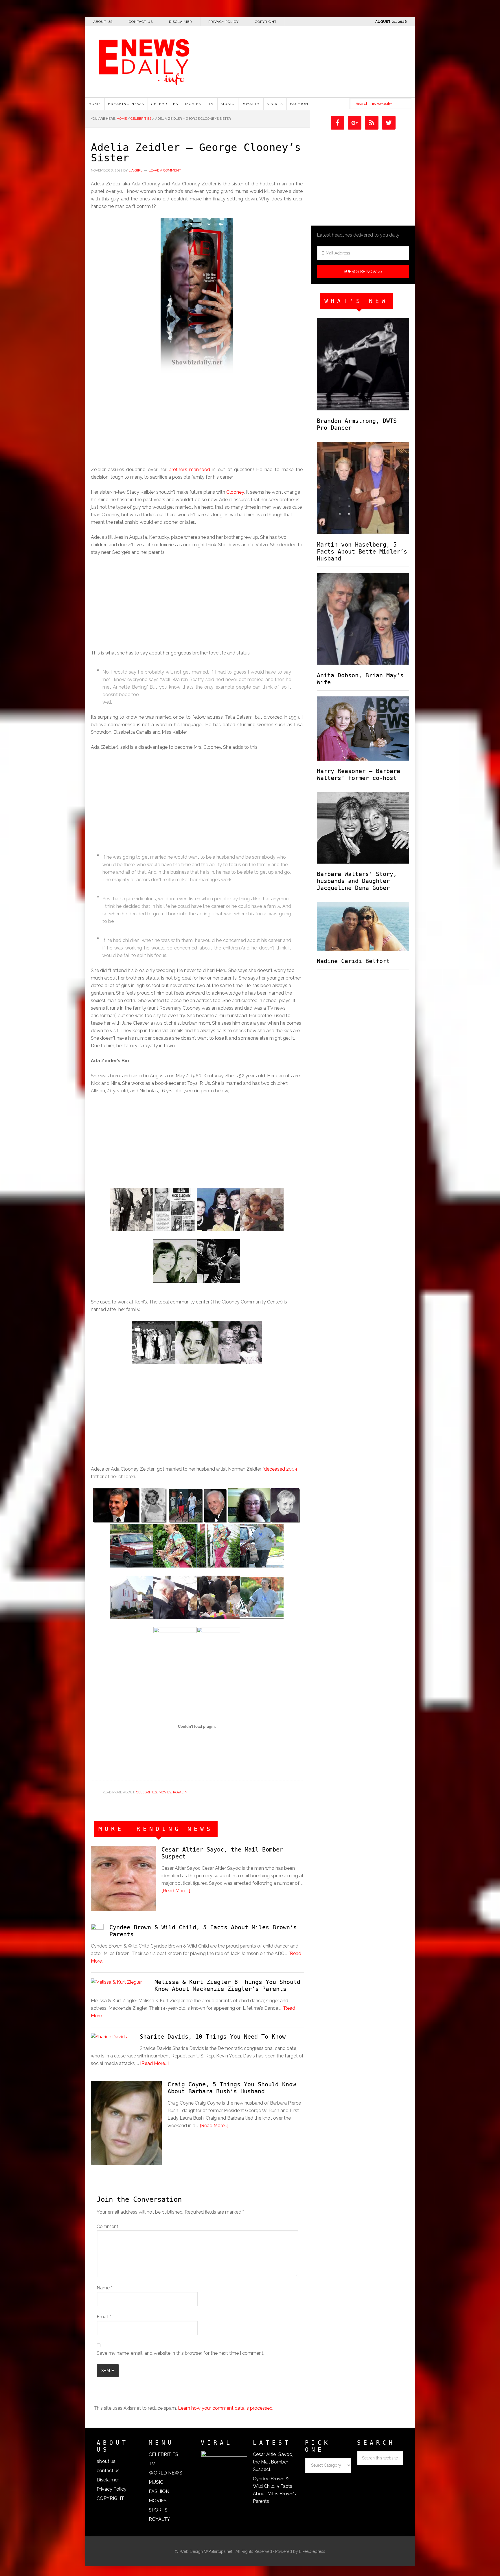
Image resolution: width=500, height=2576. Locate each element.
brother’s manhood (188, 470)
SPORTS (158, 2510)
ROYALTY (180, 1792)
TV (152, 2464)
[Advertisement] (346, 93)
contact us (108, 2471)
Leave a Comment (165, 170)
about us (106, 2461)
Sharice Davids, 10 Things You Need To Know (213, 2037)
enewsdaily (253, 58)
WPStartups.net (218, 2551)
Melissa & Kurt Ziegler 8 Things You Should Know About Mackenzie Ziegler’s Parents (227, 1985)
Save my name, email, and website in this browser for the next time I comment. (180, 2353)
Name (104, 2288)
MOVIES (165, 1792)
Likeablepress (312, 2551)
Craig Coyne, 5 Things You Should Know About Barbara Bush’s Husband (232, 2088)
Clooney (235, 492)
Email (104, 2317)
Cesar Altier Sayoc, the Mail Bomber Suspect (273, 2462)
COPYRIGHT (110, 2498)
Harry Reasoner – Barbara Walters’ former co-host (359, 775)
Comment (107, 2226)
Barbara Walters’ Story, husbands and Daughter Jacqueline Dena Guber (357, 881)
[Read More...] (176, 1891)
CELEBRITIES (146, 1792)
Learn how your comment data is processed (225, 2408)
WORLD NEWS (166, 2473)
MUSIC (156, 2482)
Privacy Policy (112, 2489)
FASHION (159, 2491)
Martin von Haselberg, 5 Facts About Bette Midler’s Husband (362, 552)
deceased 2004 (281, 1469)
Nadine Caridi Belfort (353, 961)
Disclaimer (108, 2480)
